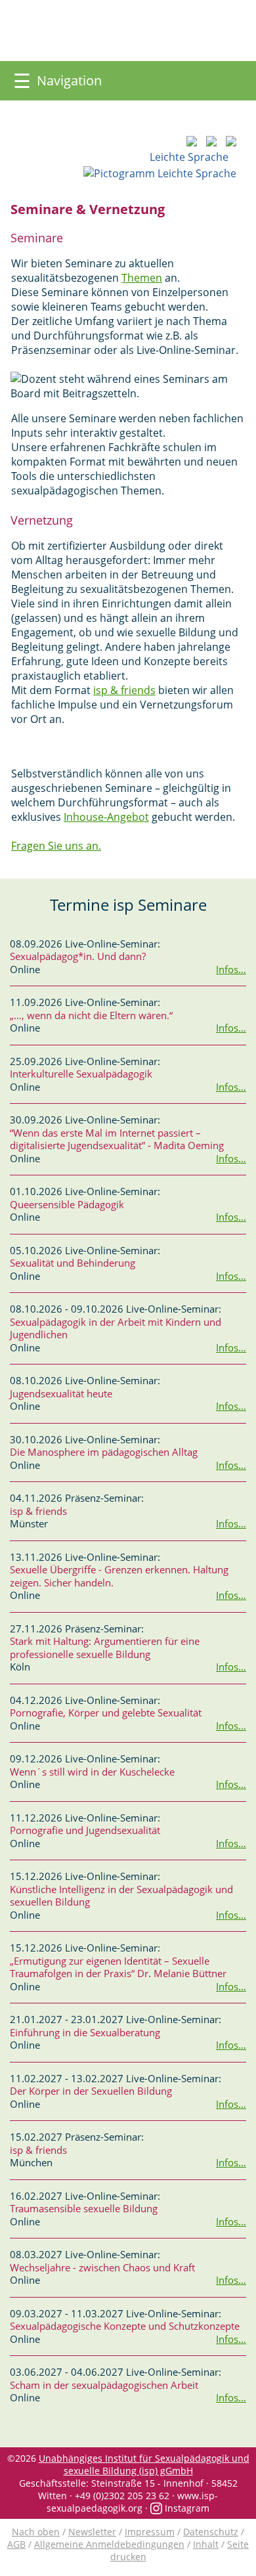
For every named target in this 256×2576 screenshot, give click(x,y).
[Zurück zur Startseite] (189, 31)
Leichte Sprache (193, 157)
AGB (16, 2544)
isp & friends (124, 690)
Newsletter (92, 2532)
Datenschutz (211, 2532)
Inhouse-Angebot (106, 817)
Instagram (186, 2508)
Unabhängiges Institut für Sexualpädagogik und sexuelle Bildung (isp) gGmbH (144, 2464)
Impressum (150, 2532)
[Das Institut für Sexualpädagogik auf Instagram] (33, 47)
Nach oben (36, 2532)
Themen (142, 278)
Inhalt (206, 2544)
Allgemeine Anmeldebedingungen (109, 2544)
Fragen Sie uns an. (56, 846)
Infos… (231, 969)
